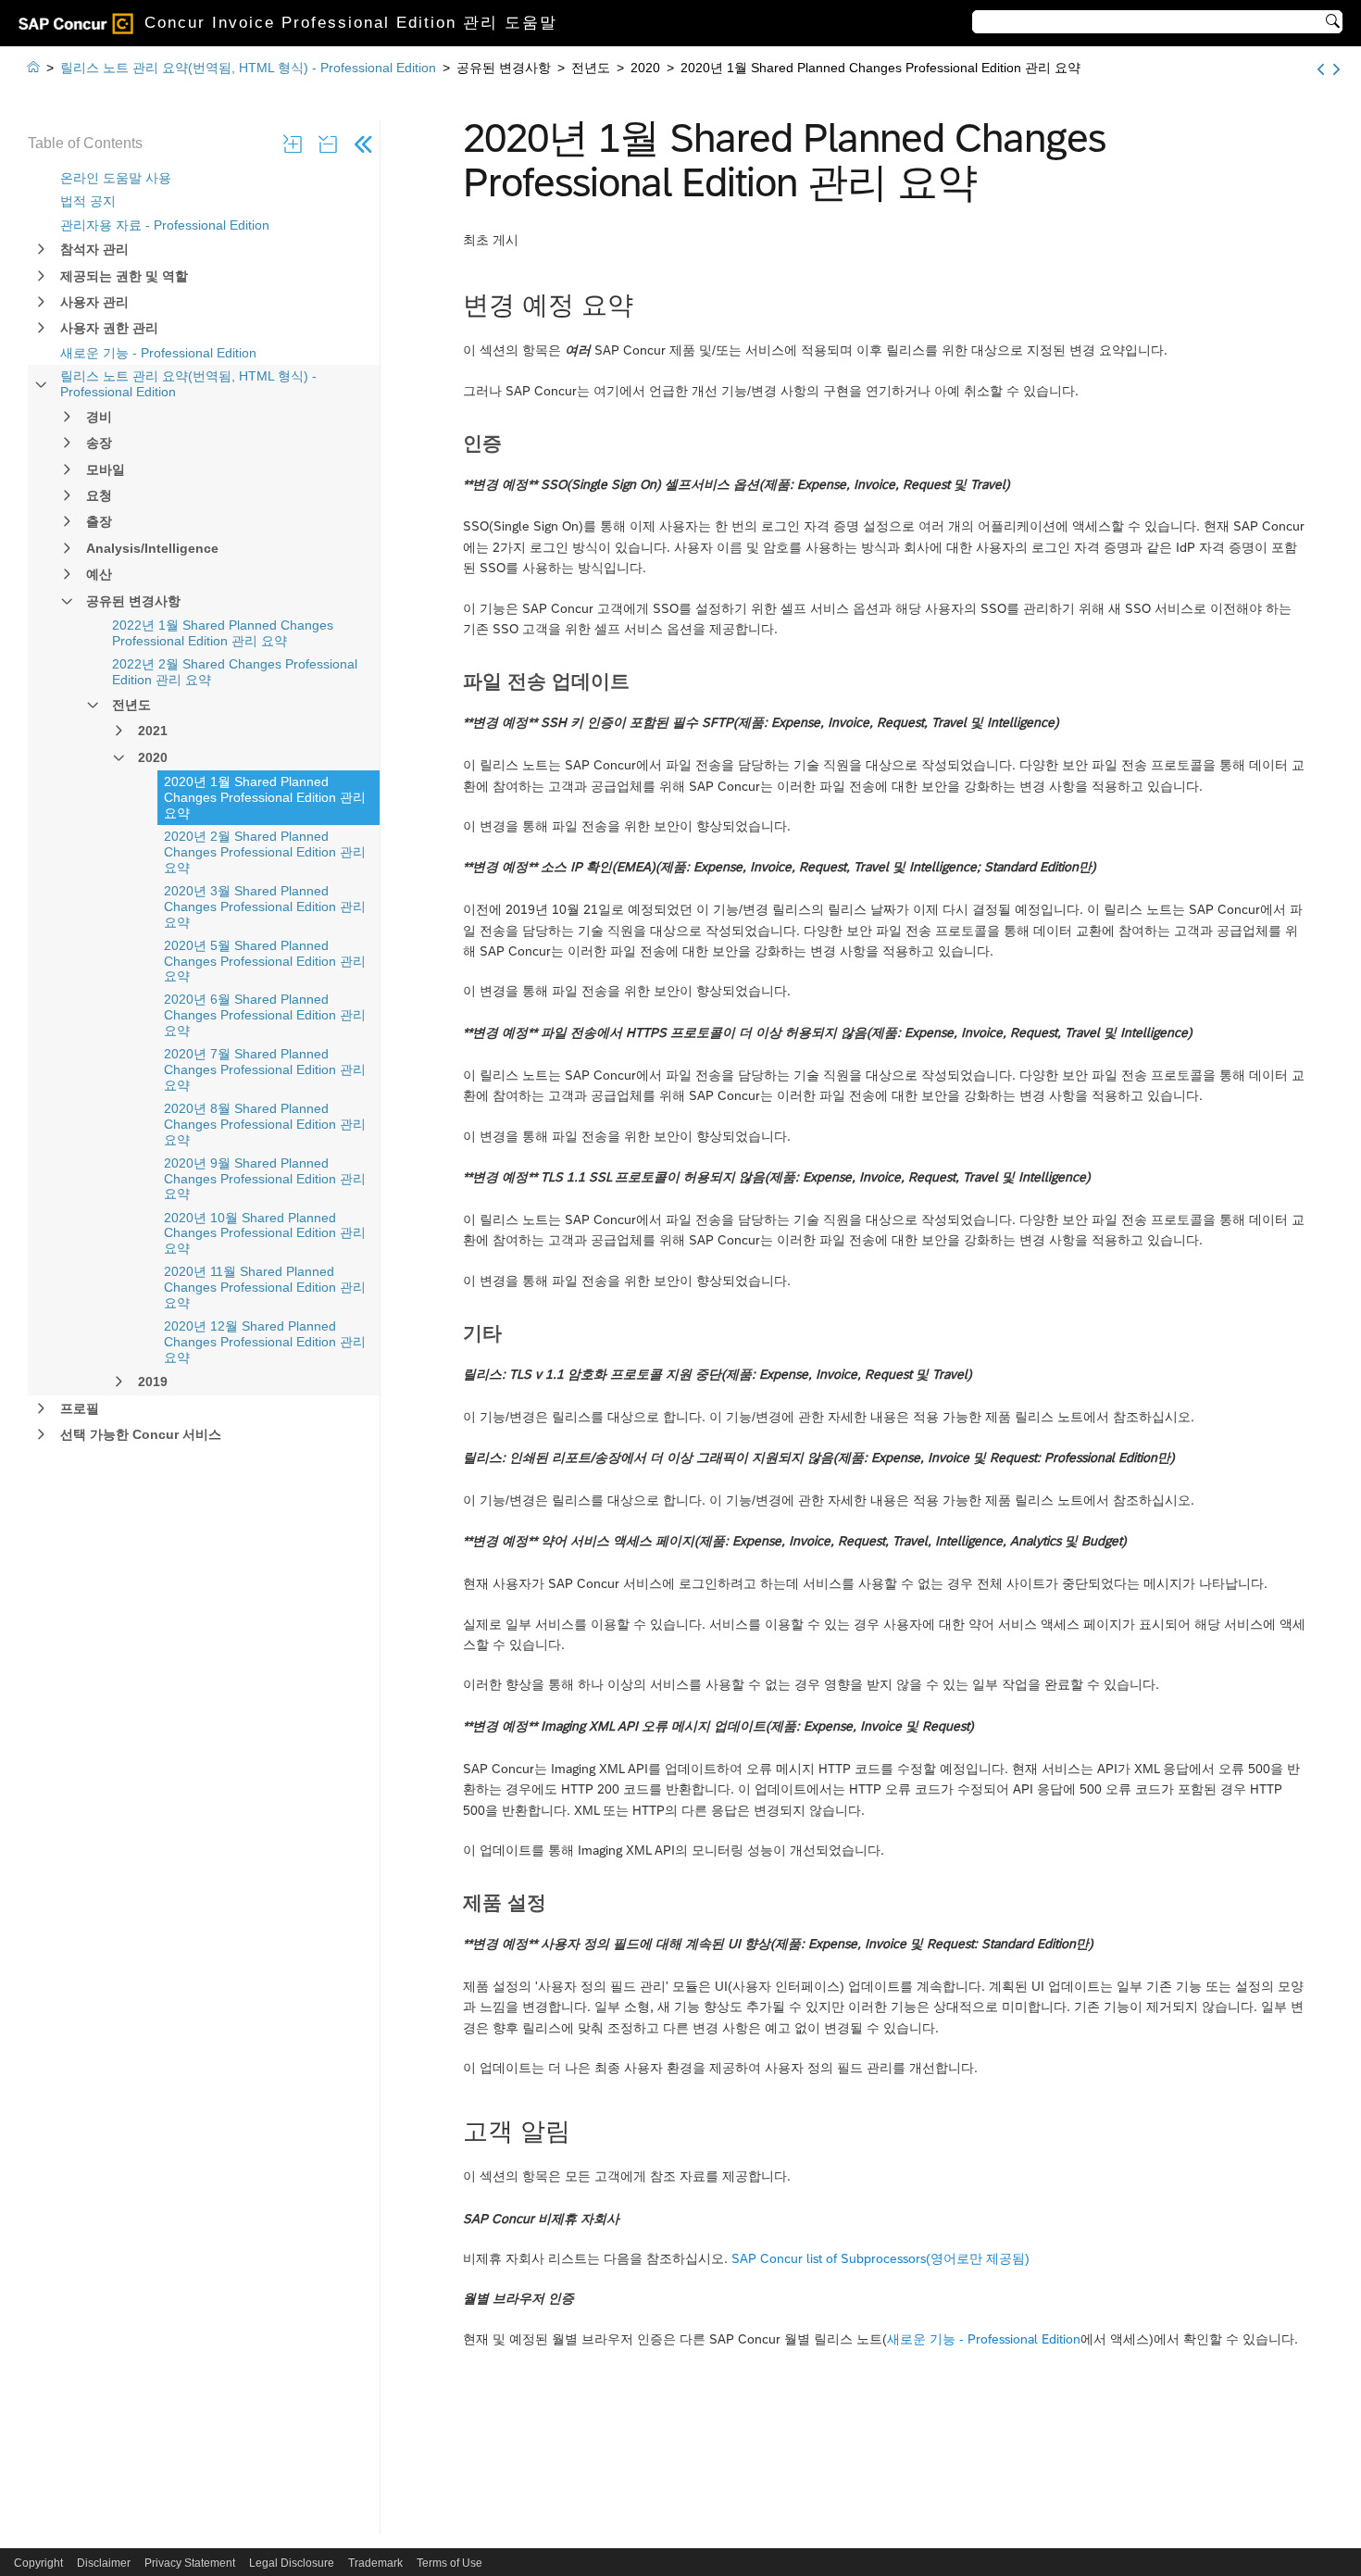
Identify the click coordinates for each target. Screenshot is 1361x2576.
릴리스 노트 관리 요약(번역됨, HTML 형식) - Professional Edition (188, 384)
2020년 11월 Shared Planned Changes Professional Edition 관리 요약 (265, 1287)
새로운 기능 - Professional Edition (158, 353)
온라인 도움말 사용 (116, 178)
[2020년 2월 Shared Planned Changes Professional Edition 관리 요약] (1336, 69)
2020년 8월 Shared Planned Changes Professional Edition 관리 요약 (265, 1124)
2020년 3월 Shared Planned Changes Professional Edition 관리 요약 (265, 907)
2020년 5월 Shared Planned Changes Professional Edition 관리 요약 (265, 961)
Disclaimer (104, 2563)
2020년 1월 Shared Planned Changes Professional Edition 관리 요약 (265, 797)
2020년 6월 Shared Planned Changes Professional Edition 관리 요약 (265, 1015)
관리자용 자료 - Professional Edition (165, 225)
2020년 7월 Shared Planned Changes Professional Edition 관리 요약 (265, 1069)
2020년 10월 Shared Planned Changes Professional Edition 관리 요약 (265, 1233)
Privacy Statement (190, 2563)
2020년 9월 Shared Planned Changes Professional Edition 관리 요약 (265, 1179)
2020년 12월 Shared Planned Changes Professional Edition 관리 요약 (265, 1342)
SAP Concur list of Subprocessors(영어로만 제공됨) (880, 2258)
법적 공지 (88, 201)
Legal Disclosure (292, 2563)
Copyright (38, 2563)
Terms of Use (450, 2563)
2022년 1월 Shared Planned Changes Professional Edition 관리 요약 (223, 633)
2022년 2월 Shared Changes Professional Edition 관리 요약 (235, 672)
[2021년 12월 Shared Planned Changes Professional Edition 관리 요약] (1321, 69)
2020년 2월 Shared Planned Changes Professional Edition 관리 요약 (265, 852)
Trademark (375, 2563)
